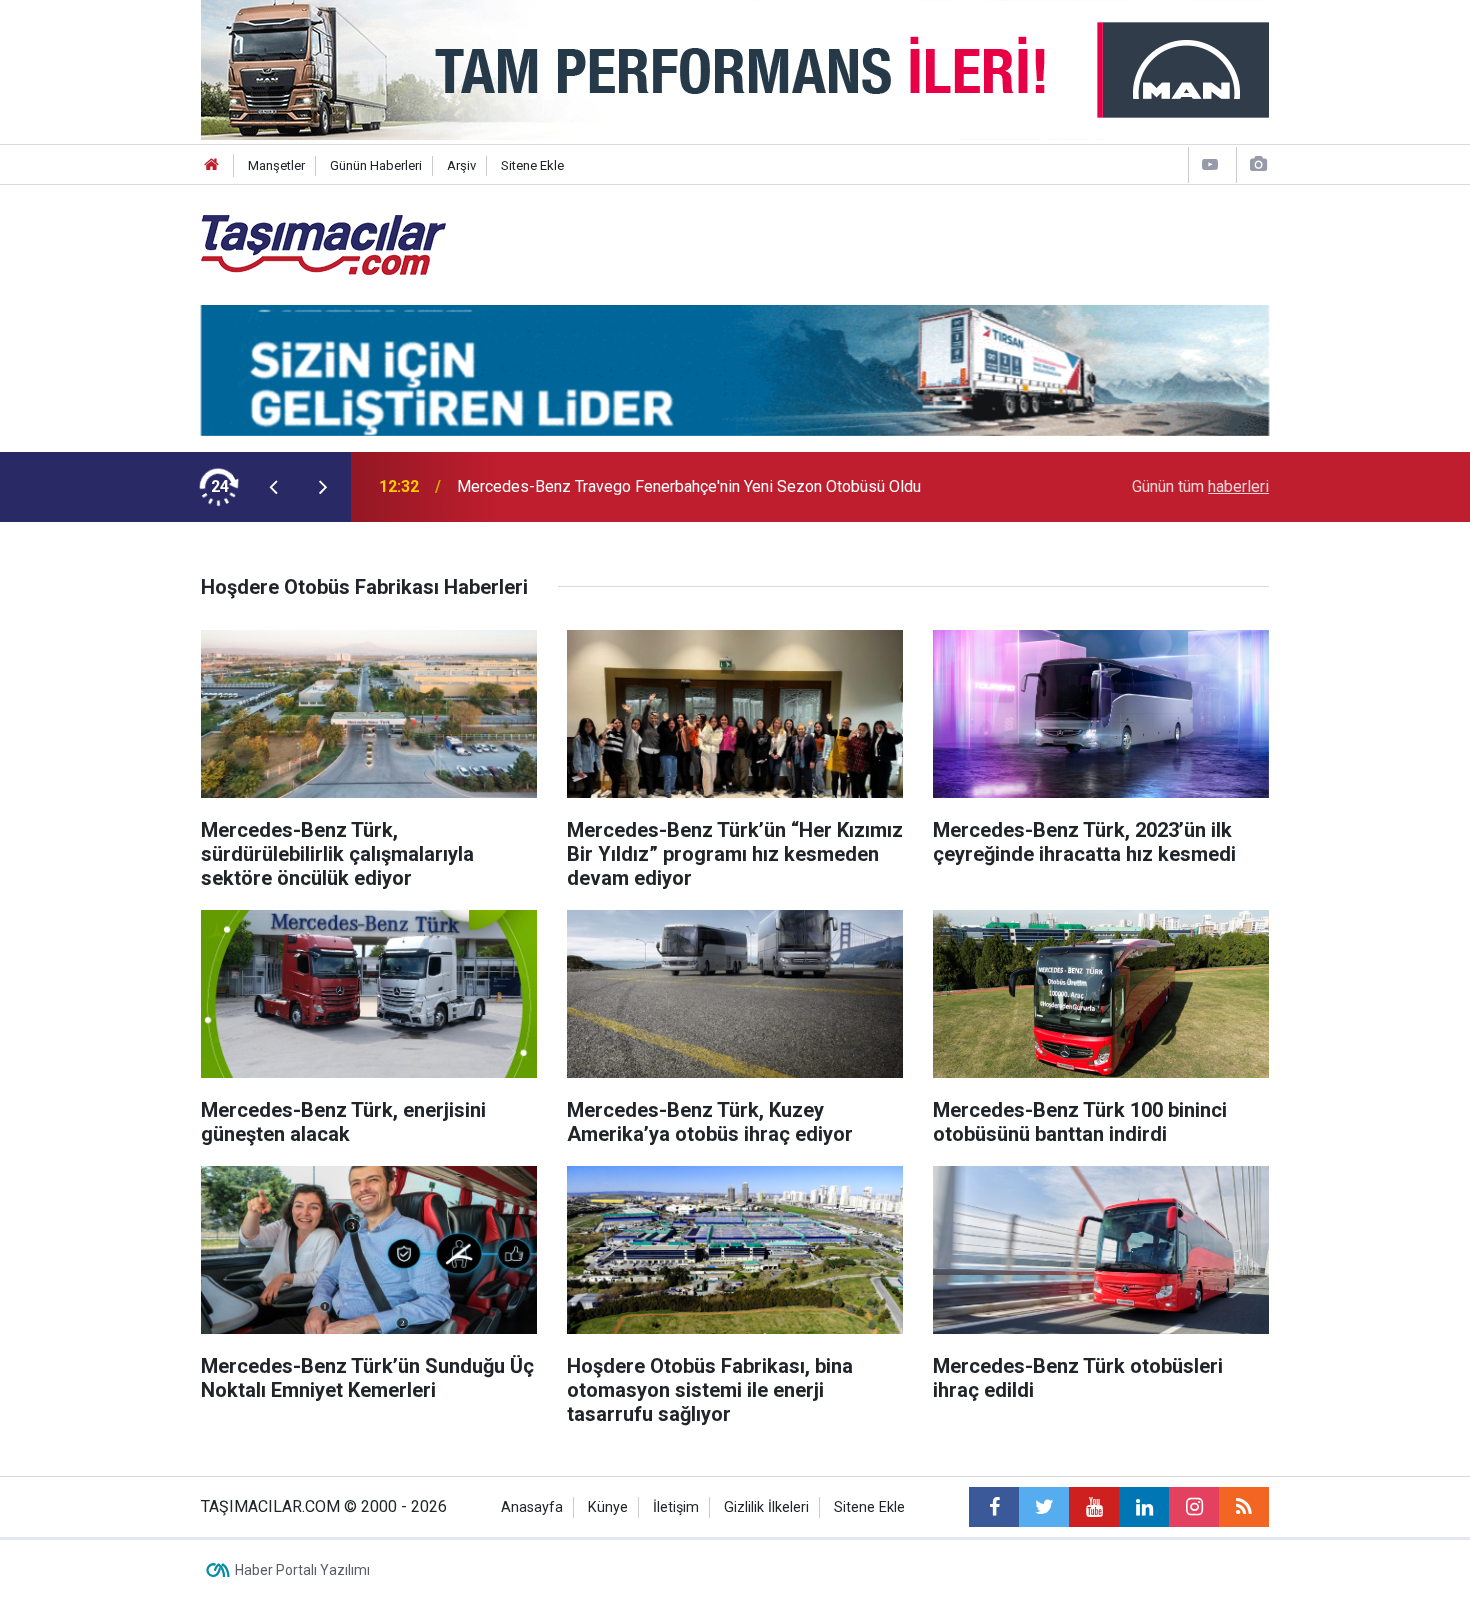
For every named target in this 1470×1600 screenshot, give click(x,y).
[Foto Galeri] (1258, 164)
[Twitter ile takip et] (1044, 1507)
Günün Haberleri (376, 165)
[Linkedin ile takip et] (1144, 1507)
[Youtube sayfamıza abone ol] (1094, 1507)
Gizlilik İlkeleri (766, 1507)
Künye (608, 1507)
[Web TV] (1210, 164)
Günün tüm (1200, 486)
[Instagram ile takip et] (1194, 1507)
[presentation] (273, 487)
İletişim (676, 1507)
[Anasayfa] (212, 165)
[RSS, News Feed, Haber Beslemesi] (1244, 1507)
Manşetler (276, 165)
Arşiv (461, 165)
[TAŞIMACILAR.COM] (323, 243)
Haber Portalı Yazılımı (302, 1570)
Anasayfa (532, 1507)
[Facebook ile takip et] (994, 1507)
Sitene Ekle (532, 165)
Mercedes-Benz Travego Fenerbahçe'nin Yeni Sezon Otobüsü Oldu (689, 486)
